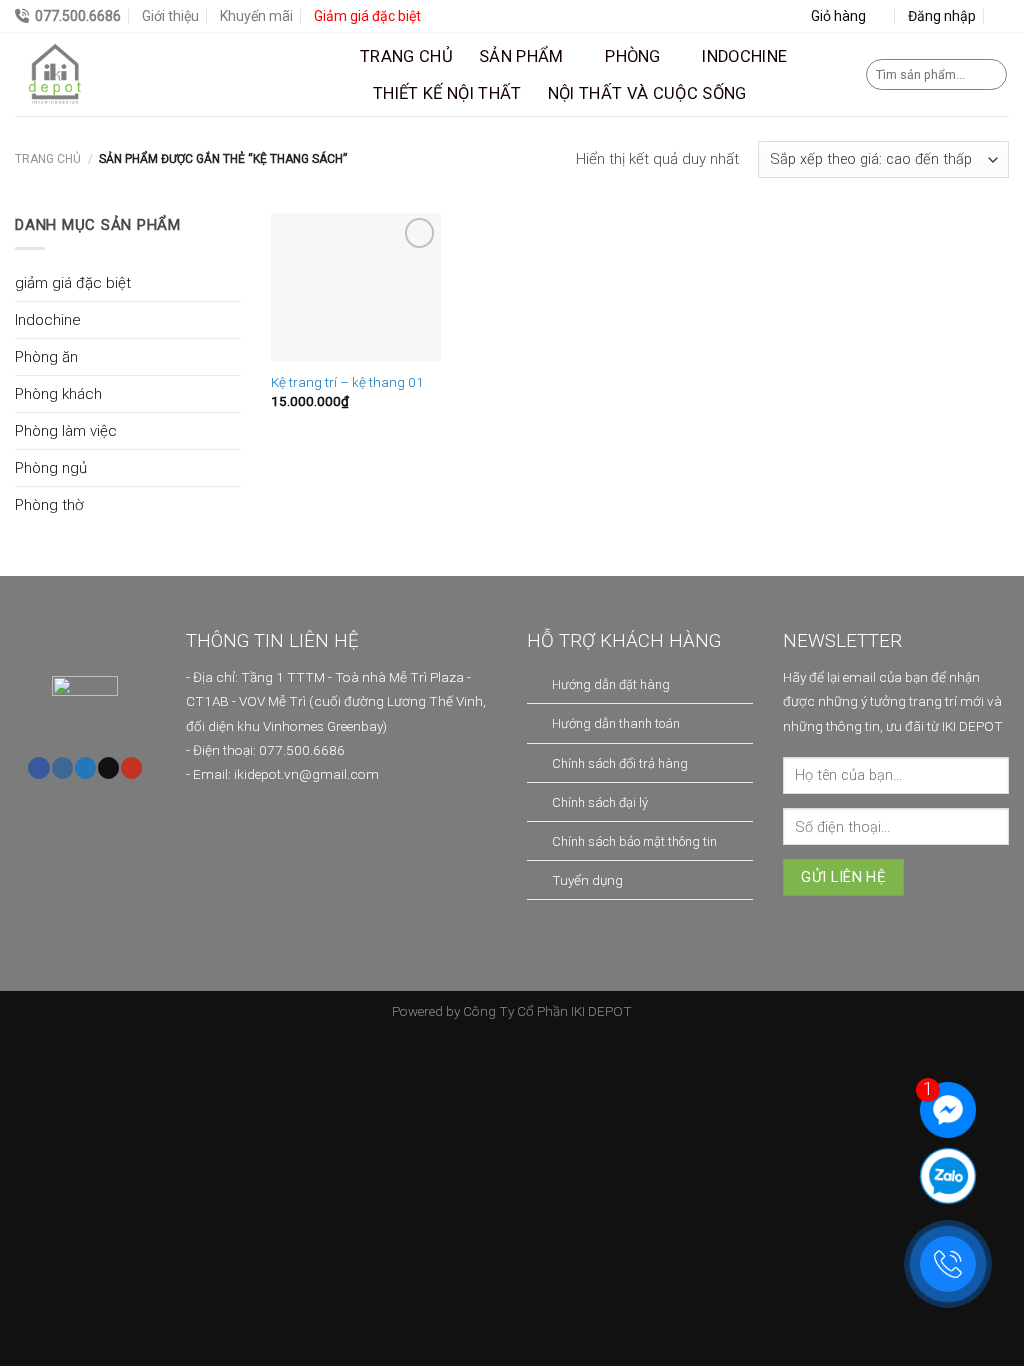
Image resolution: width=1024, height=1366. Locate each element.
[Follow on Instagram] (62, 768)
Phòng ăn (46, 357)
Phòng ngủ (51, 468)
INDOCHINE (744, 56)
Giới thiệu (170, 16)
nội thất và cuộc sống (647, 93)
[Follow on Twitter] (85, 768)
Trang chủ (406, 56)
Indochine (48, 320)
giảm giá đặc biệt (73, 283)
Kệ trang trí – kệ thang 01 (347, 382)
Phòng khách (58, 394)
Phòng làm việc (66, 431)
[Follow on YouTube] (131, 768)
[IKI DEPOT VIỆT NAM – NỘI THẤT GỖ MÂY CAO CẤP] (172, 74)
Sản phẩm (521, 56)
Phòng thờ (49, 505)
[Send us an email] (108, 768)
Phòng (633, 56)
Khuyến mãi (256, 16)
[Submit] (989, 75)
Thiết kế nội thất (447, 93)
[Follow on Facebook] (38, 768)
